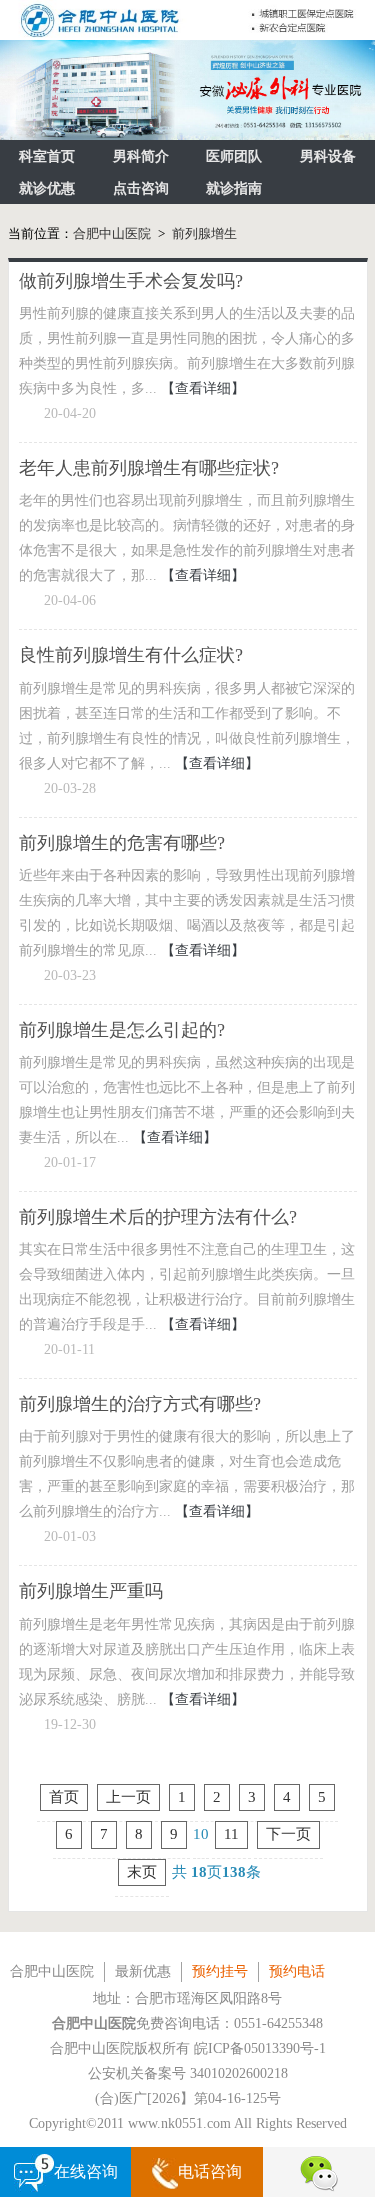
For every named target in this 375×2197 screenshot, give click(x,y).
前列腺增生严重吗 (91, 1591)
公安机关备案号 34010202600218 (188, 2073)
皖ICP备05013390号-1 (260, 2048)
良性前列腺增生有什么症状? (131, 655)
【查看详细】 (203, 388)
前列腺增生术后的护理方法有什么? (158, 1217)
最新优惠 (143, 1971)
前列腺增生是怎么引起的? (122, 1030)
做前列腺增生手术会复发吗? (131, 281)
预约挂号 (220, 1971)
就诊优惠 (47, 188)
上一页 (128, 1797)
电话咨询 (210, 2171)
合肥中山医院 (112, 233)
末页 (142, 1872)
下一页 (288, 1834)
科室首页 (47, 156)
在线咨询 (86, 2171)
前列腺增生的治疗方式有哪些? (140, 1404)
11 (231, 1834)
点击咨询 (141, 188)
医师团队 (234, 156)
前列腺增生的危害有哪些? (122, 843)
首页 (64, 1797)
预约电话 (297, 1971)
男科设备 (328, 156)
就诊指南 (234, 188)
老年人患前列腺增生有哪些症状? (149, 468)
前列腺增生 (204, 233)
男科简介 (141, 156)
